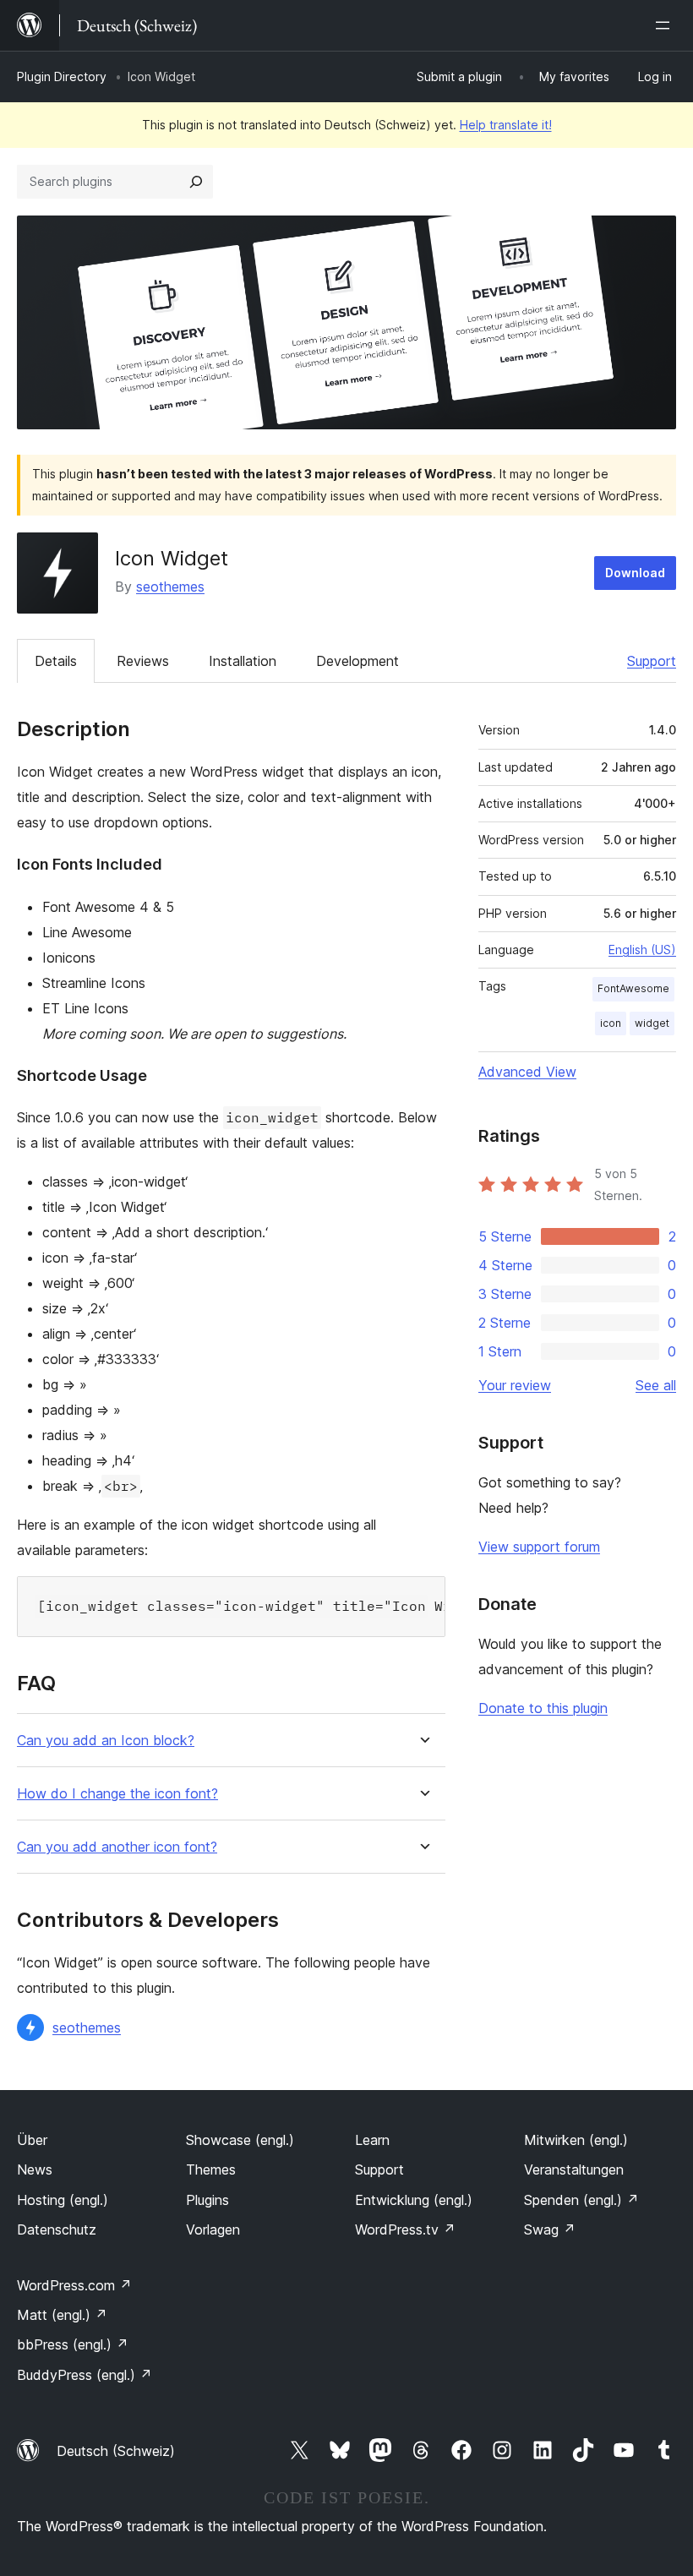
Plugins (207, 2200)
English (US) (642, 950)
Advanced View (527, 1072)
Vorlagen (213, 2229)
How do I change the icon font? (117, 1794)
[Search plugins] (196, 182)
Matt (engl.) (62, 2315)
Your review (515, 1385)
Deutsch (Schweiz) (116, 2451)
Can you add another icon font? (117, 1847)
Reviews (143, 661)
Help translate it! (506, 125)
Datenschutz (57, 2229)
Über (32, 2140)
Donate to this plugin (543, 1708)
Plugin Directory (62, 76)
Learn (372, 2140)
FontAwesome (633, 988)
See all (656, 1385)
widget (652, 1023)
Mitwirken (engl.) (576, 2140)
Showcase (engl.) (240, 2140)
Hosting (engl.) (63, 2200)
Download (635, 573)
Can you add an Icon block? (106, 1741)
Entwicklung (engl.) (414, 2200)
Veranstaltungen (574, 2169)
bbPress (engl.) (73, 2344)
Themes (211, 2169)
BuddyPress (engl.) (85, 2375)
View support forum (539, 1547)
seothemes (170, 587)
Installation (243, 661)
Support (652, 661)
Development (357, 661)
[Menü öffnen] (666, 25)
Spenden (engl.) (581, 2200)
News (35, 2169)
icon (611, 1023)
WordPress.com (74, 2285)
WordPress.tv (405, 2229)
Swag (550, 2229)
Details (56, 661)
